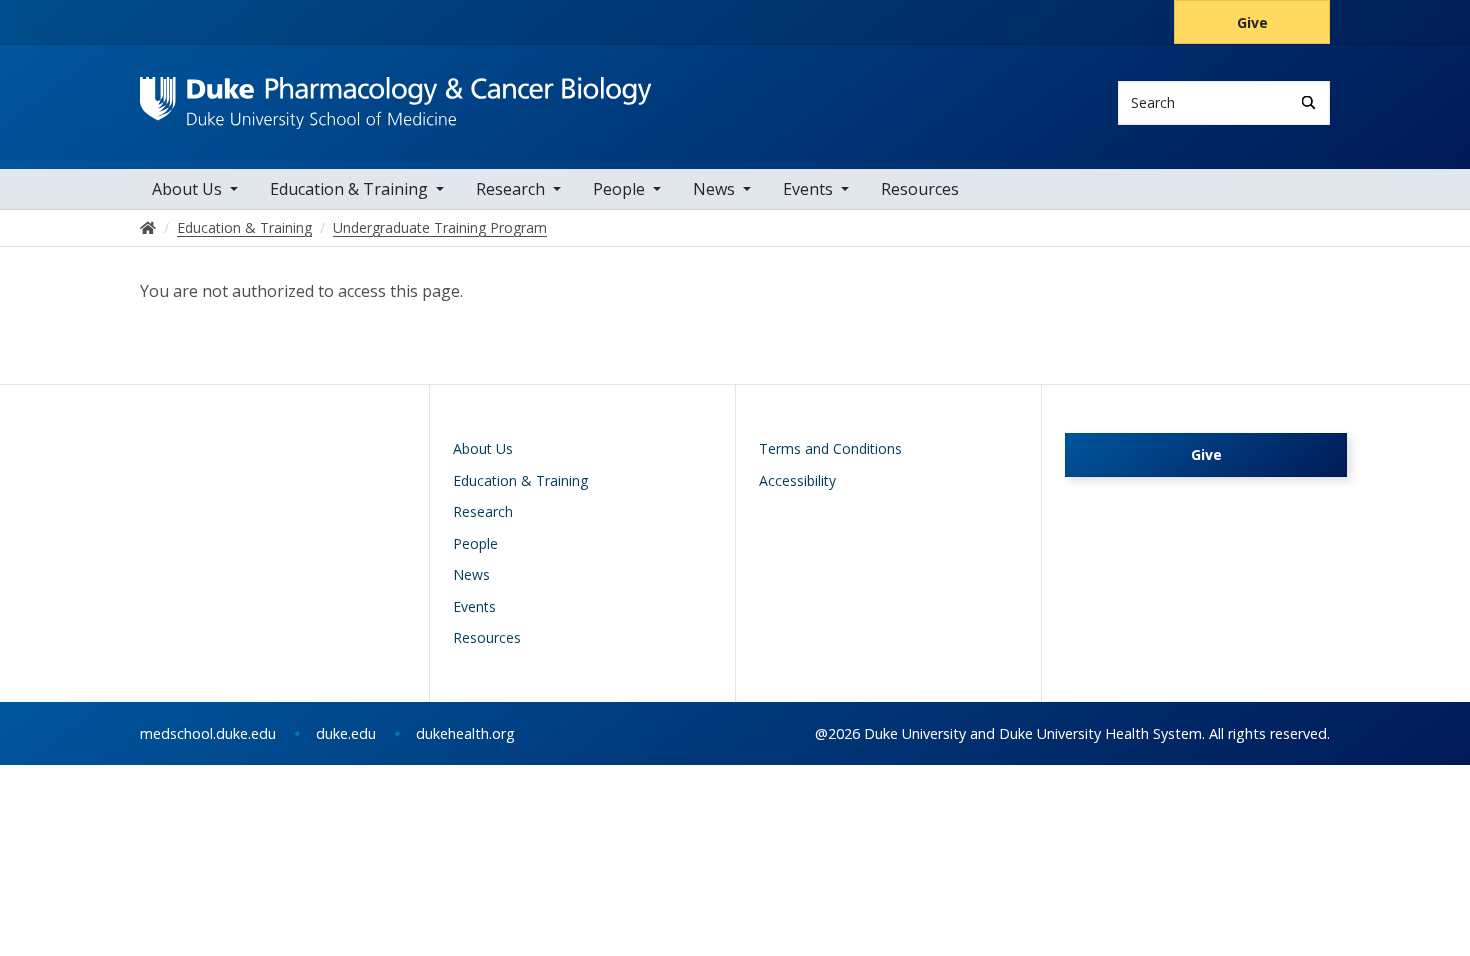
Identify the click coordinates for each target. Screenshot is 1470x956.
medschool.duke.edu (208, 733)
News (714, 189)
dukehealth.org (465, 733)
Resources (920, 189)
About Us (187, 189)
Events (808, 189)
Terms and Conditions (830, 448)
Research (510, 189)
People (619, 189)
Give (1252, 22)
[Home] (396, 95)
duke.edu (346, 733)
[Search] (1308, 102)
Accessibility (797, 480)
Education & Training (349, 189)
